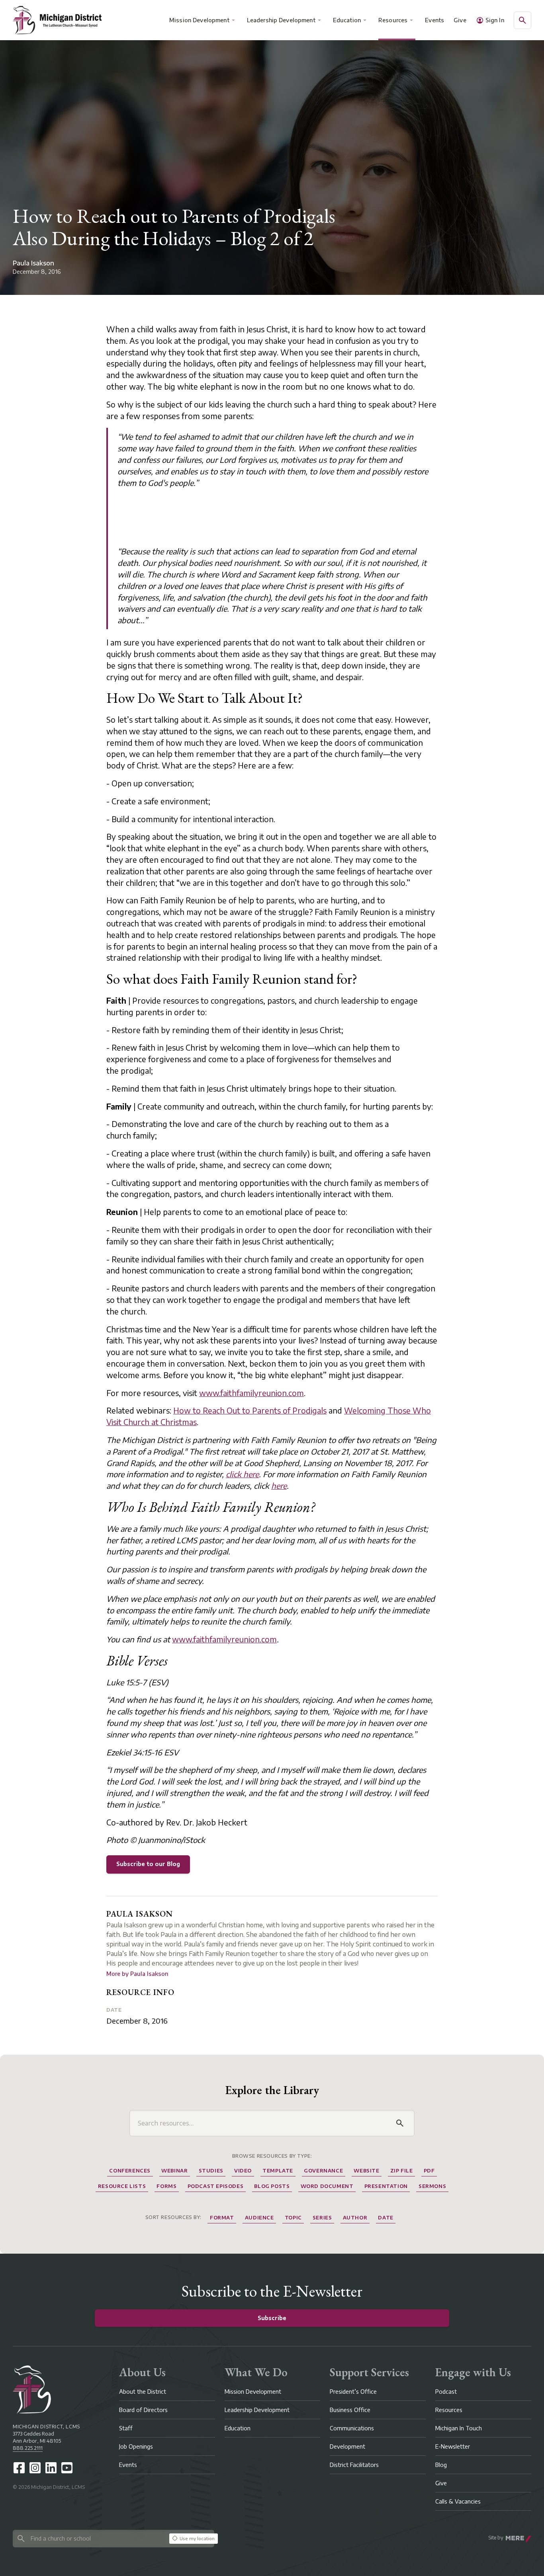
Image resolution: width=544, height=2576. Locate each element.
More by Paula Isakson (137, 1974)
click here (242, 1474)
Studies (211, 2171)
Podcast (446, 2392)
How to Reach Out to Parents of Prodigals (250, 1410)
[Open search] (522, 20)
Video (243, 2171)
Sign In (495, 20)
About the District (143, 2392)
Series (322, 2218)
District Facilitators (354, 2465)
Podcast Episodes (216, 2186)
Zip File (402, 2171)
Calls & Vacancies (458, 2501)
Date (114, 2010)
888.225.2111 (28, 2448)
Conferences (130, 2171)
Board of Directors (143, 2410)
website (366, 2171)
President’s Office (353, 2392)
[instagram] (35, 2468)
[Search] (400, 2123)
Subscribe (272, 2318)
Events (435, 20)
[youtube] (67, 2468)
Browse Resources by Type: (272, 2156)
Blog (441, 2465)
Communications (352, 2428)
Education (347, 20)
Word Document (327, 2186)
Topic (293, 2218)
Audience (259, 2218)
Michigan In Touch (459, 2428)
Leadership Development (281, 20)
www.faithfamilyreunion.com (251, 1393)
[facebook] (19, 2468)
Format (222, 2218)
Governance (323, 2171)
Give (460, 20)
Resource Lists (122, 2186)
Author (355, 2218)
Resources (393, 20)
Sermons (432, 2186)
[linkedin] (51, 2468)
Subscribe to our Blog (148, 1864)
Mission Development (199, 20)
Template (278, 2171)
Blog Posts (272, 2186)
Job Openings (136, 2446)
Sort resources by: (173, 2217)
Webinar (174, 2171)
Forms (166, 2186)
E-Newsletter (453, 2446)
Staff (126, 2428)
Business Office (350, 2410)
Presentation (386, 2186)
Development (347, 2446)
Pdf (429, 2171)
